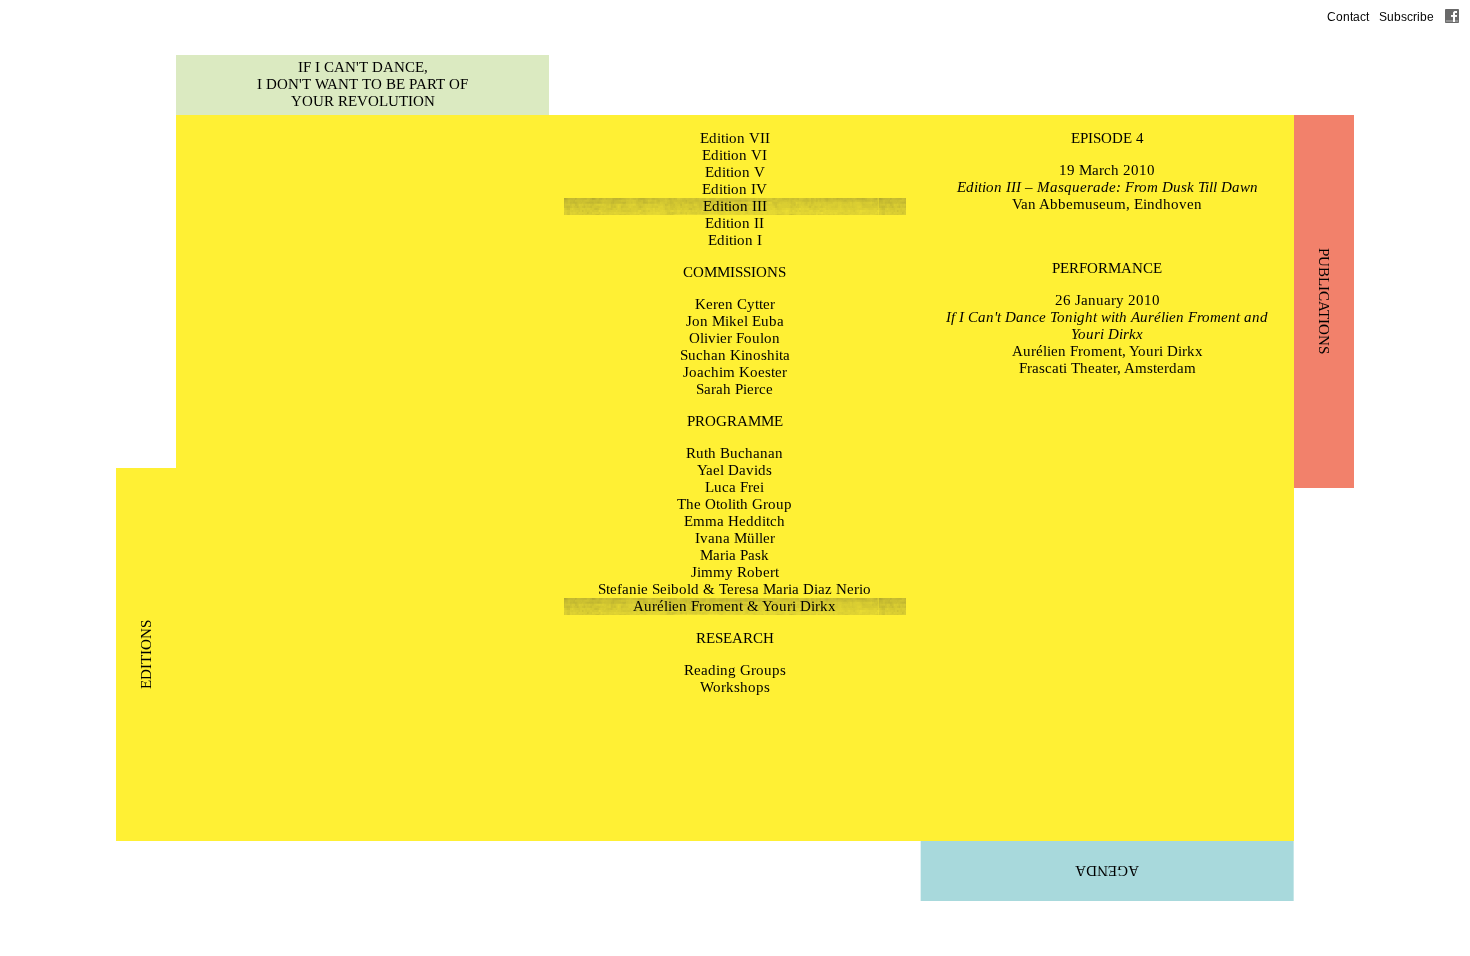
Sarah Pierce (734, 389)
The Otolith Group (734, 504)
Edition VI (734, 155)
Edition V (735, 172)
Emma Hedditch (734, 521)
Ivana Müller (735, 538)
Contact (1348, 17)
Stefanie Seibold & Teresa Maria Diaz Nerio (734, 589)
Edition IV (734, 189)
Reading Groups (735, 670)
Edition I (735, 240)
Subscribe (1406, 17)
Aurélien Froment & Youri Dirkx (734, 606)
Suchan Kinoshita (735, 355)
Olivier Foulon (734, 338)
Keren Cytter (735, 304)
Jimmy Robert (735, 572)
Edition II (734, 223)
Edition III (735, 206)
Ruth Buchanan (734, 453)
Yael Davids (734, 470)
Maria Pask (734, 555)
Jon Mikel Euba (735, 321)
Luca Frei (734, 487)
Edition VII (735, 138)
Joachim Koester (735, 372)
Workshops (735, 687)
